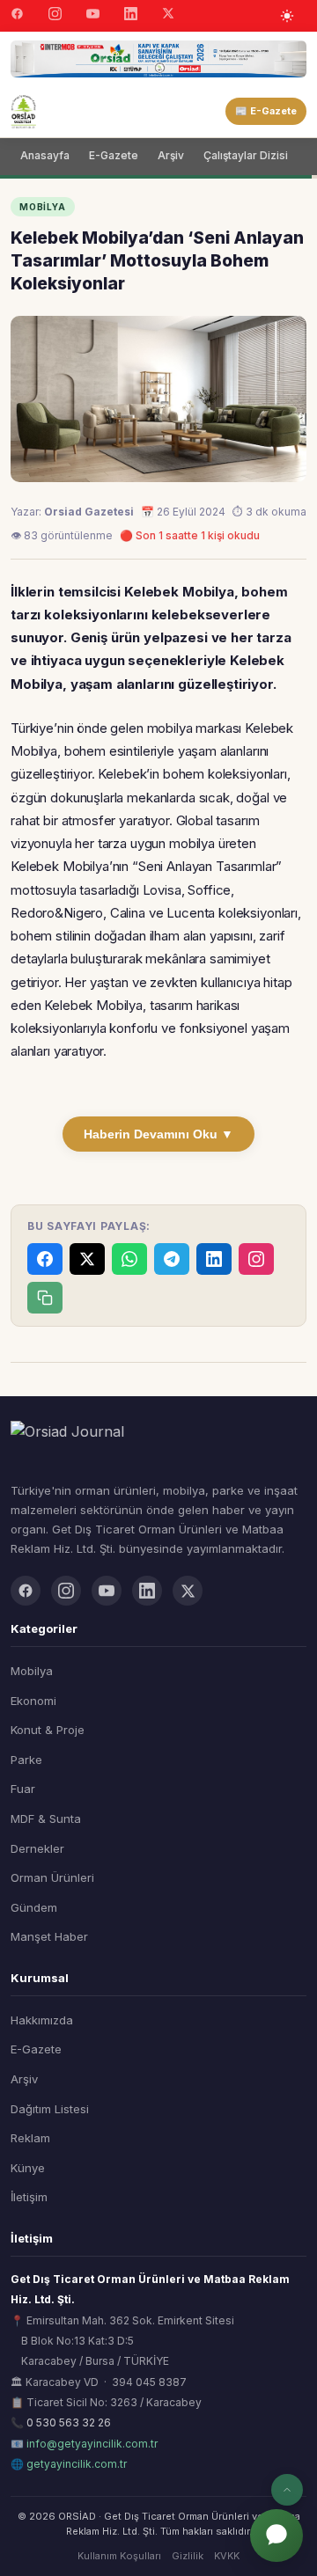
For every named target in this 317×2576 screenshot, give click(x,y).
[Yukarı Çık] (287, 2490)
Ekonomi (33, 1701)
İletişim (29, 2197)
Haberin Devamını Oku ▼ (158, 1134)
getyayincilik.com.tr (77, 2464)
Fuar (23, 1789)
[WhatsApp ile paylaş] (129, 1259)
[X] (168, 15)
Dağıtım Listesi (50, 2109)
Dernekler (37, 1848)
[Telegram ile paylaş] (172, 1259)
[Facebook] (17, 16)
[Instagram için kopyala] (256, 1259)
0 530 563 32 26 (69, 2422)
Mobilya (32, 1671)
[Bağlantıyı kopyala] (45, 1298)
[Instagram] (55, 16)
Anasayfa (45, 155)
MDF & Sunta (46, 1819)
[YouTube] (93, 16)
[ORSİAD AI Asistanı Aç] (276, 2536)
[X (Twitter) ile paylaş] (87, 1259)
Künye (28, 2168)
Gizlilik (188, 2556)
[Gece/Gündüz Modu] (287, 16)
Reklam (30, 2138)
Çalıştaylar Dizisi (246, 155)
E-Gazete (114, 155)
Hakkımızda (42, 2020)
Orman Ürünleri (52, 1877)
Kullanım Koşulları (119, 2556)
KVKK (227, 2556)
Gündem (34, 1907)
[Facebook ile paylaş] (45, 1259)
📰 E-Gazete (266, 111)
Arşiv (171, 155)
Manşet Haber (49, 1936)
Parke (26, 1760)
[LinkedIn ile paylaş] (214, 1259)
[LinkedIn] (131, 16)
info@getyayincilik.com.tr (92, 2444)
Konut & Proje (48, 1730)
